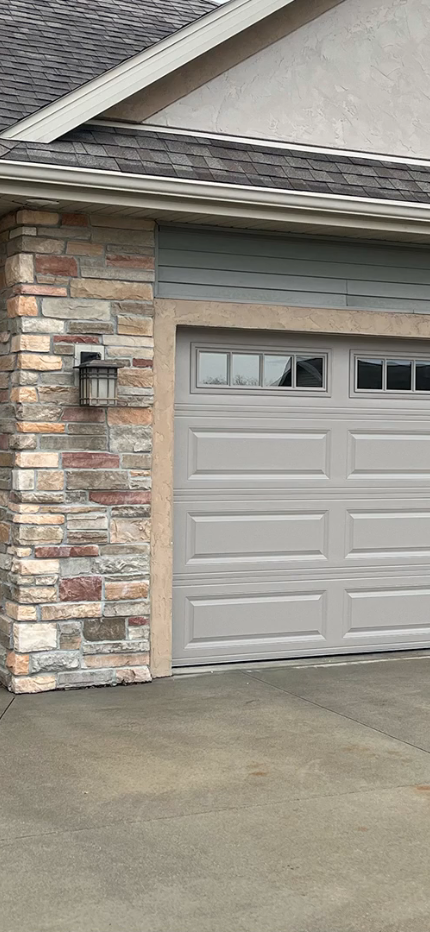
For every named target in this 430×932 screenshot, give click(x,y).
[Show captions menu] (321, 913)
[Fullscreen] (408, 913)
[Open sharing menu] (364, 913)
